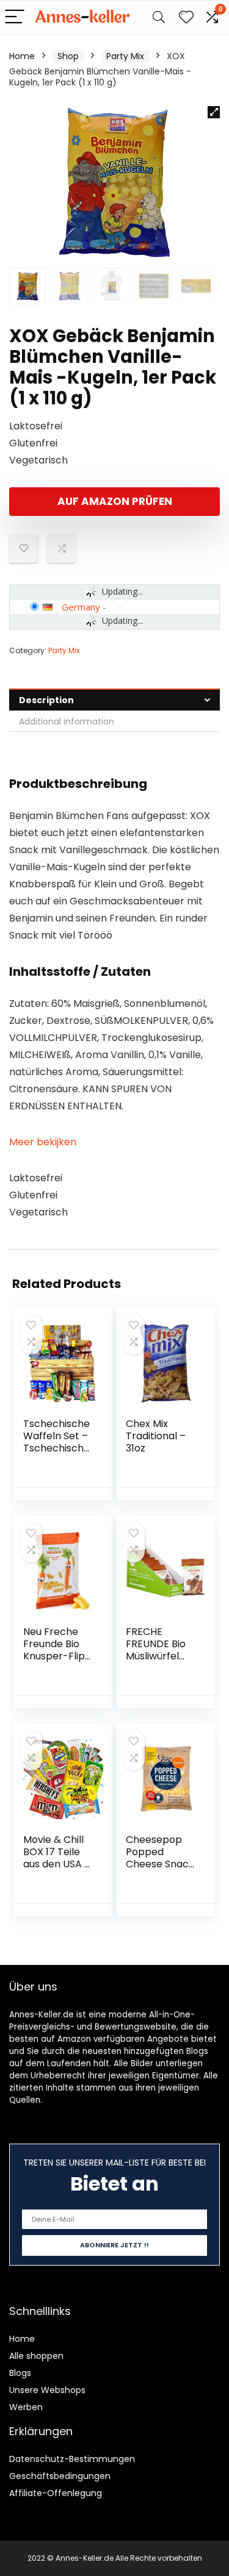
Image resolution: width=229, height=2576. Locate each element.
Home (22, 56)
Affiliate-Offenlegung (56, 2493)
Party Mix (125, 56)
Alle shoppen (36, 2356)
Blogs (20, 2373)
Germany (81, 607)
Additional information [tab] (67, 721)
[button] (214, 112)
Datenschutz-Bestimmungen (72, 2459)
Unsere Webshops (47, 2390)
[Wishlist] (186, 17)
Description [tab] (46, 700)
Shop (68, 56)
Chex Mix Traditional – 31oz (156, 1436)
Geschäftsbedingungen (60, 2476)
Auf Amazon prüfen (115, 501)
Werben (26, 2407)
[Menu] (15, 17)
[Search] (159, 17)
